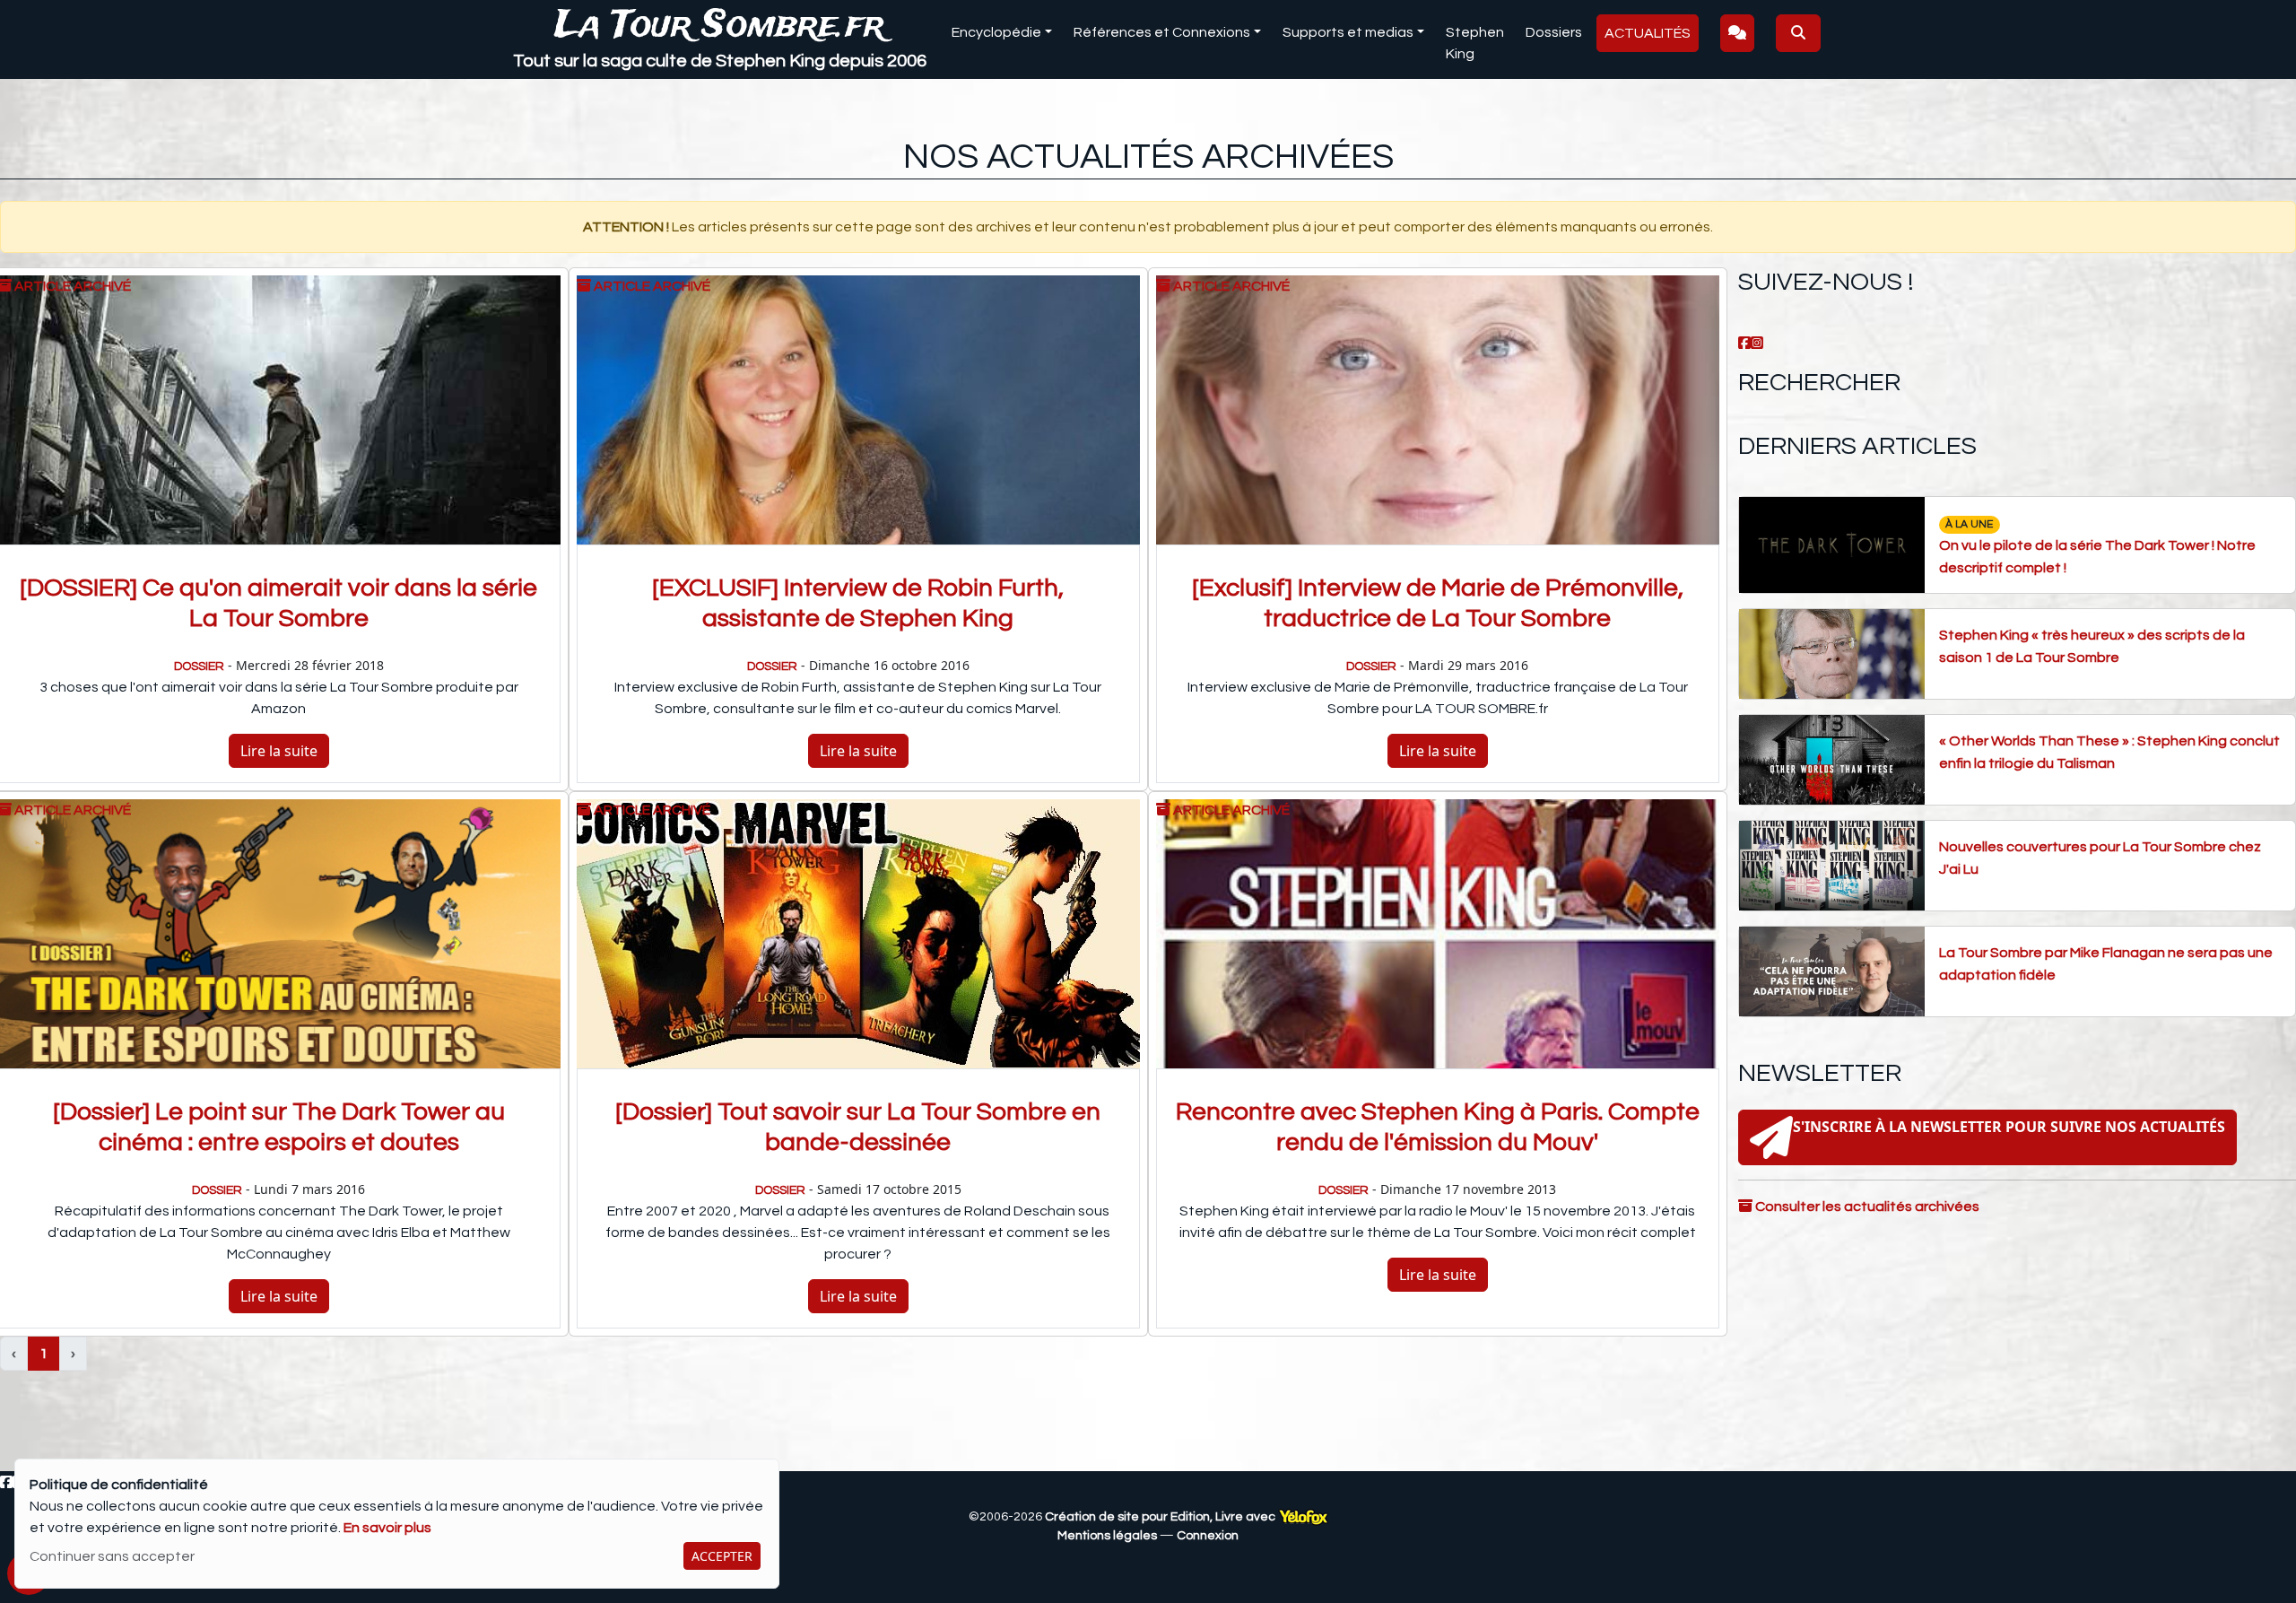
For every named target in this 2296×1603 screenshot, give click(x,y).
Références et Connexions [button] (1162, 32)
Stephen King (1475, 43)
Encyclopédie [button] (996, 32)
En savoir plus (387, 1528)
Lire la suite (279, 751)
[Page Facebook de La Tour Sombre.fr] (1744, 344)
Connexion (1208, 1536)
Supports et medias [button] (1348, 32)
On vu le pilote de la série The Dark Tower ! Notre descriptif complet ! (2097, 547)
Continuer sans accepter (112, 1556)
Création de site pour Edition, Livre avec (1161, 1517)
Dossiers (1554, 32)
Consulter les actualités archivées (1866, 1207)
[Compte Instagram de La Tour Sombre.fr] (1757, 344)
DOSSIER (199, 666)
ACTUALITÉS (1648, 33)
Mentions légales (1107, 1536)
